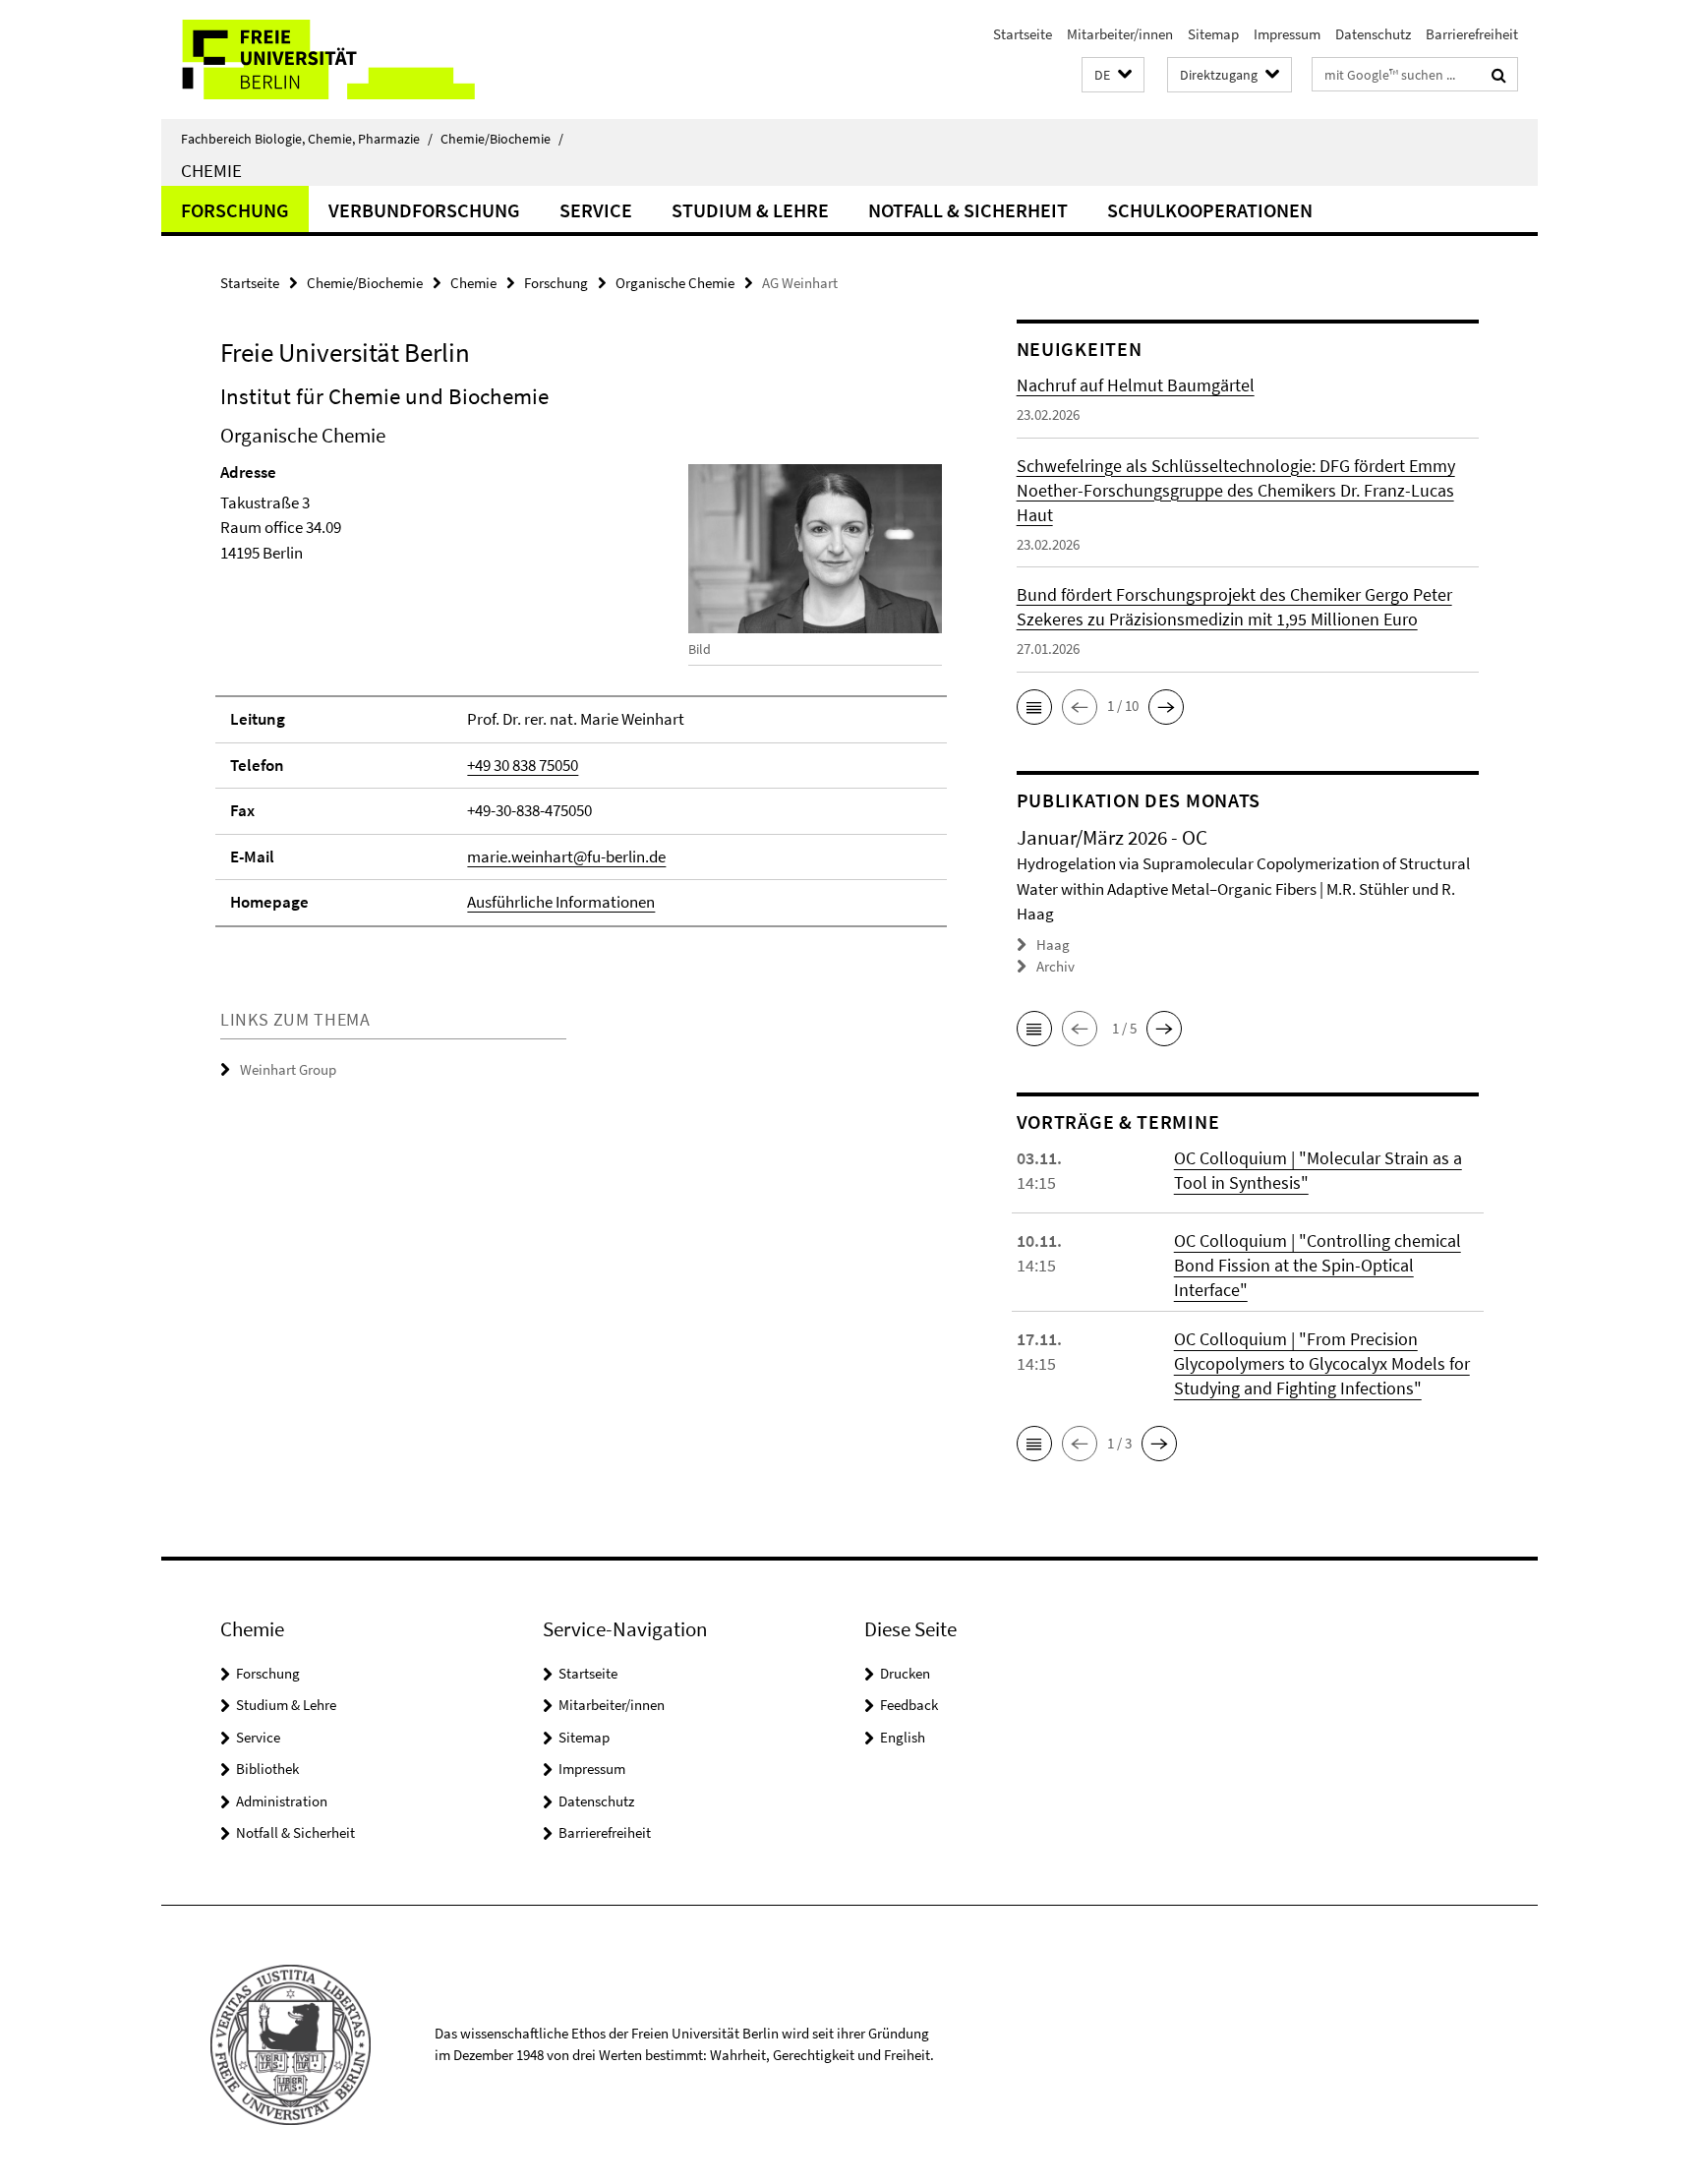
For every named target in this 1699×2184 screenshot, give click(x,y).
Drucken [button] (905, 1673)
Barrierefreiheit (1472, 34)
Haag (1053, 944)
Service (596, 210)
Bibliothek (267, 1769)
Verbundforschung (424, 210)
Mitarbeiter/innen (1120, 34)
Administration (282, 1801)
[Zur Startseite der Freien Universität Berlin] (326, 59)
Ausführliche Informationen (561, 902)
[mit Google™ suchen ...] (1499, 75)
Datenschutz (1373, 34)
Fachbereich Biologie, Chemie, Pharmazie (307, 139)
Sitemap (1213, 34)
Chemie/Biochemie (502, 139)
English (903, 1737)
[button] (1113, 75)
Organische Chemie (675, 283)
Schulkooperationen (1210, 210)
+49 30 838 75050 (523, 765)
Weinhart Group (288, 1069)
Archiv (1055, 966)
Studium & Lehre (750, 210)
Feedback (909, 1705)
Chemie (211, 170)
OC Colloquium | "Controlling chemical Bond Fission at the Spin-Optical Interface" (1318, 1265)
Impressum (1287, 34)
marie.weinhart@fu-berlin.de (566, 856)
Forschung (235, 210)
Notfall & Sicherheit (968, 210)
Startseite (1023, 34)
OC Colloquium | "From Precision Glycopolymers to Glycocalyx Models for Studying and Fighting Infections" (1322, 1363)
